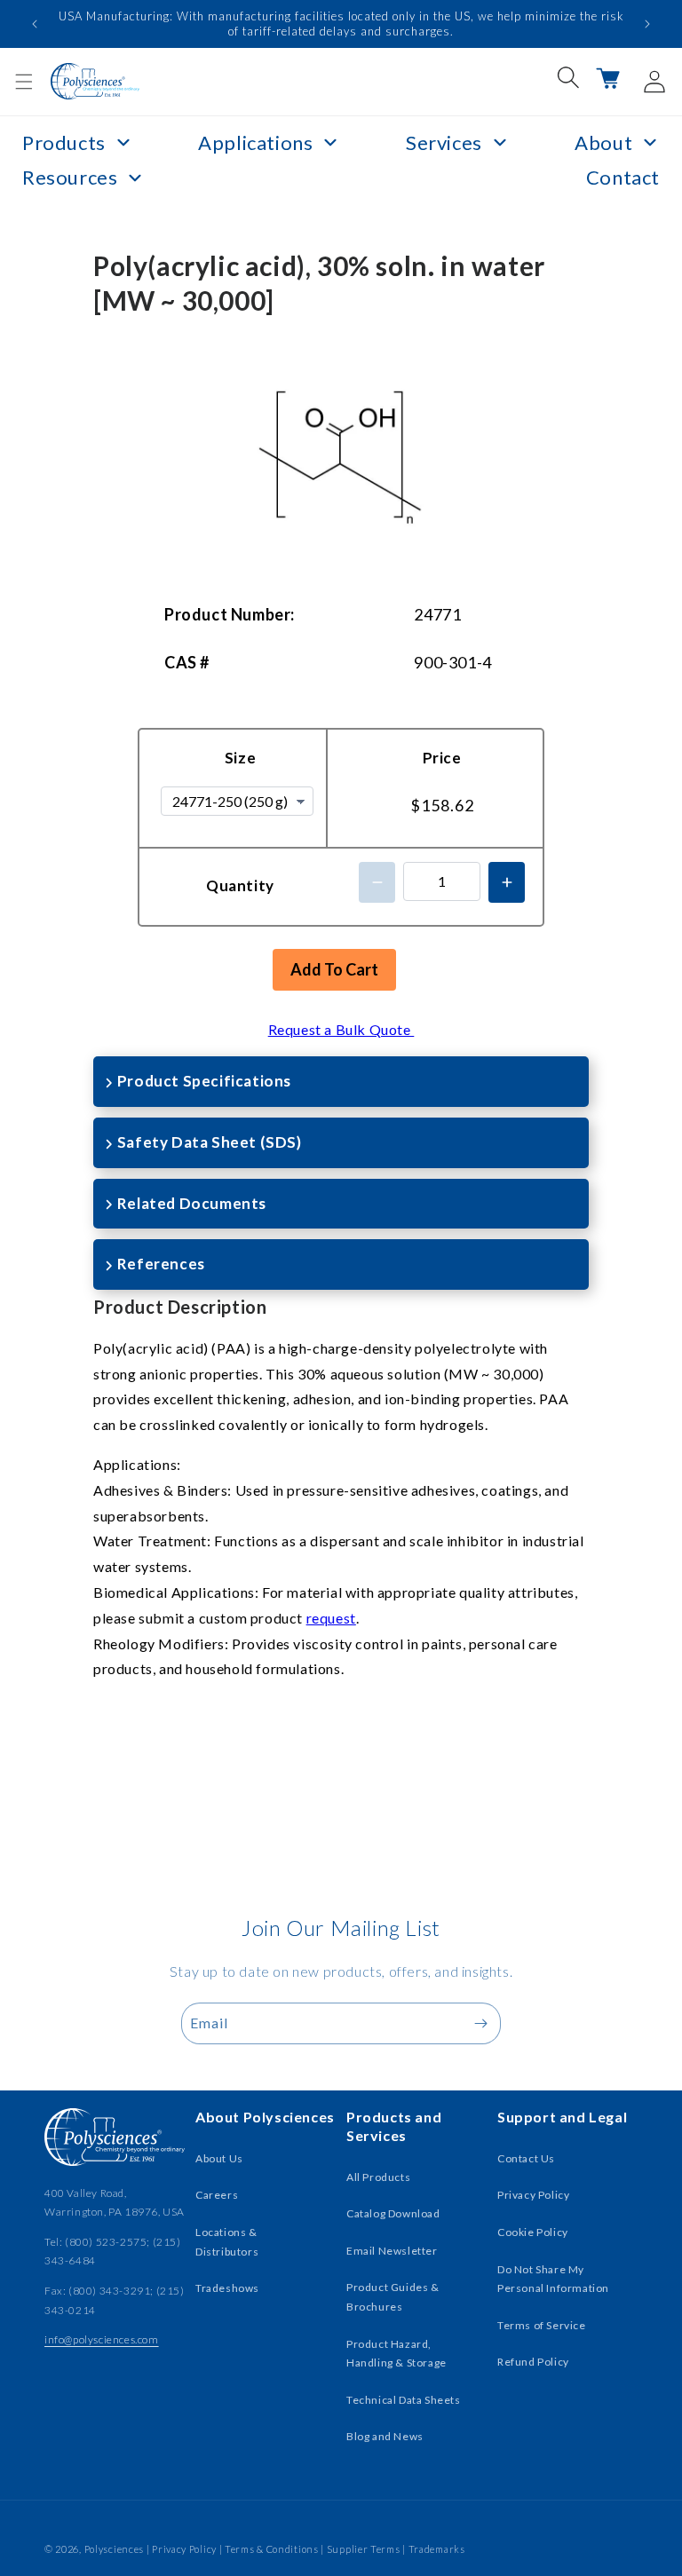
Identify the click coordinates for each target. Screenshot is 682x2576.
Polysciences (114, 2549)
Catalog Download (393, 2213)
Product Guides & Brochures (393, 2297)
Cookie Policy (533, 2232)
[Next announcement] (647, 24)
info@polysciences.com (102, 2339)
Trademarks (437, 2549)
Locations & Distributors (227, 2242)
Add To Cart (334, 969)
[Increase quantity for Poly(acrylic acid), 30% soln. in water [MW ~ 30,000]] (507, 882)
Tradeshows (227, 2288)
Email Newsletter (392, 2251)
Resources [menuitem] (70, 177)
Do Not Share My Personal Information (553, 2279)
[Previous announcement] (35, 24)
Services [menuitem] (444, 142)
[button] (24, 82)
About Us (219, 2158)
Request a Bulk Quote (341, 1029)
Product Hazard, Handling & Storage (397, 2354)
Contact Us (526, 2158)
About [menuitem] (603, 142)
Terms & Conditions (272, 2549)
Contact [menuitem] (623, 177)
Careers (217, 2195)
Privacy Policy (533, 2195)
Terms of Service (542, 2325)
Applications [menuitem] (255, 142)
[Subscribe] (480, 2023)
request (331, 1618)
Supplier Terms (364, 2549)
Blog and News (385, 2436)
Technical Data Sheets (404, 2400)
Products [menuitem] (64, 142)
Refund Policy (533, 2362)
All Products (378, 2177)
